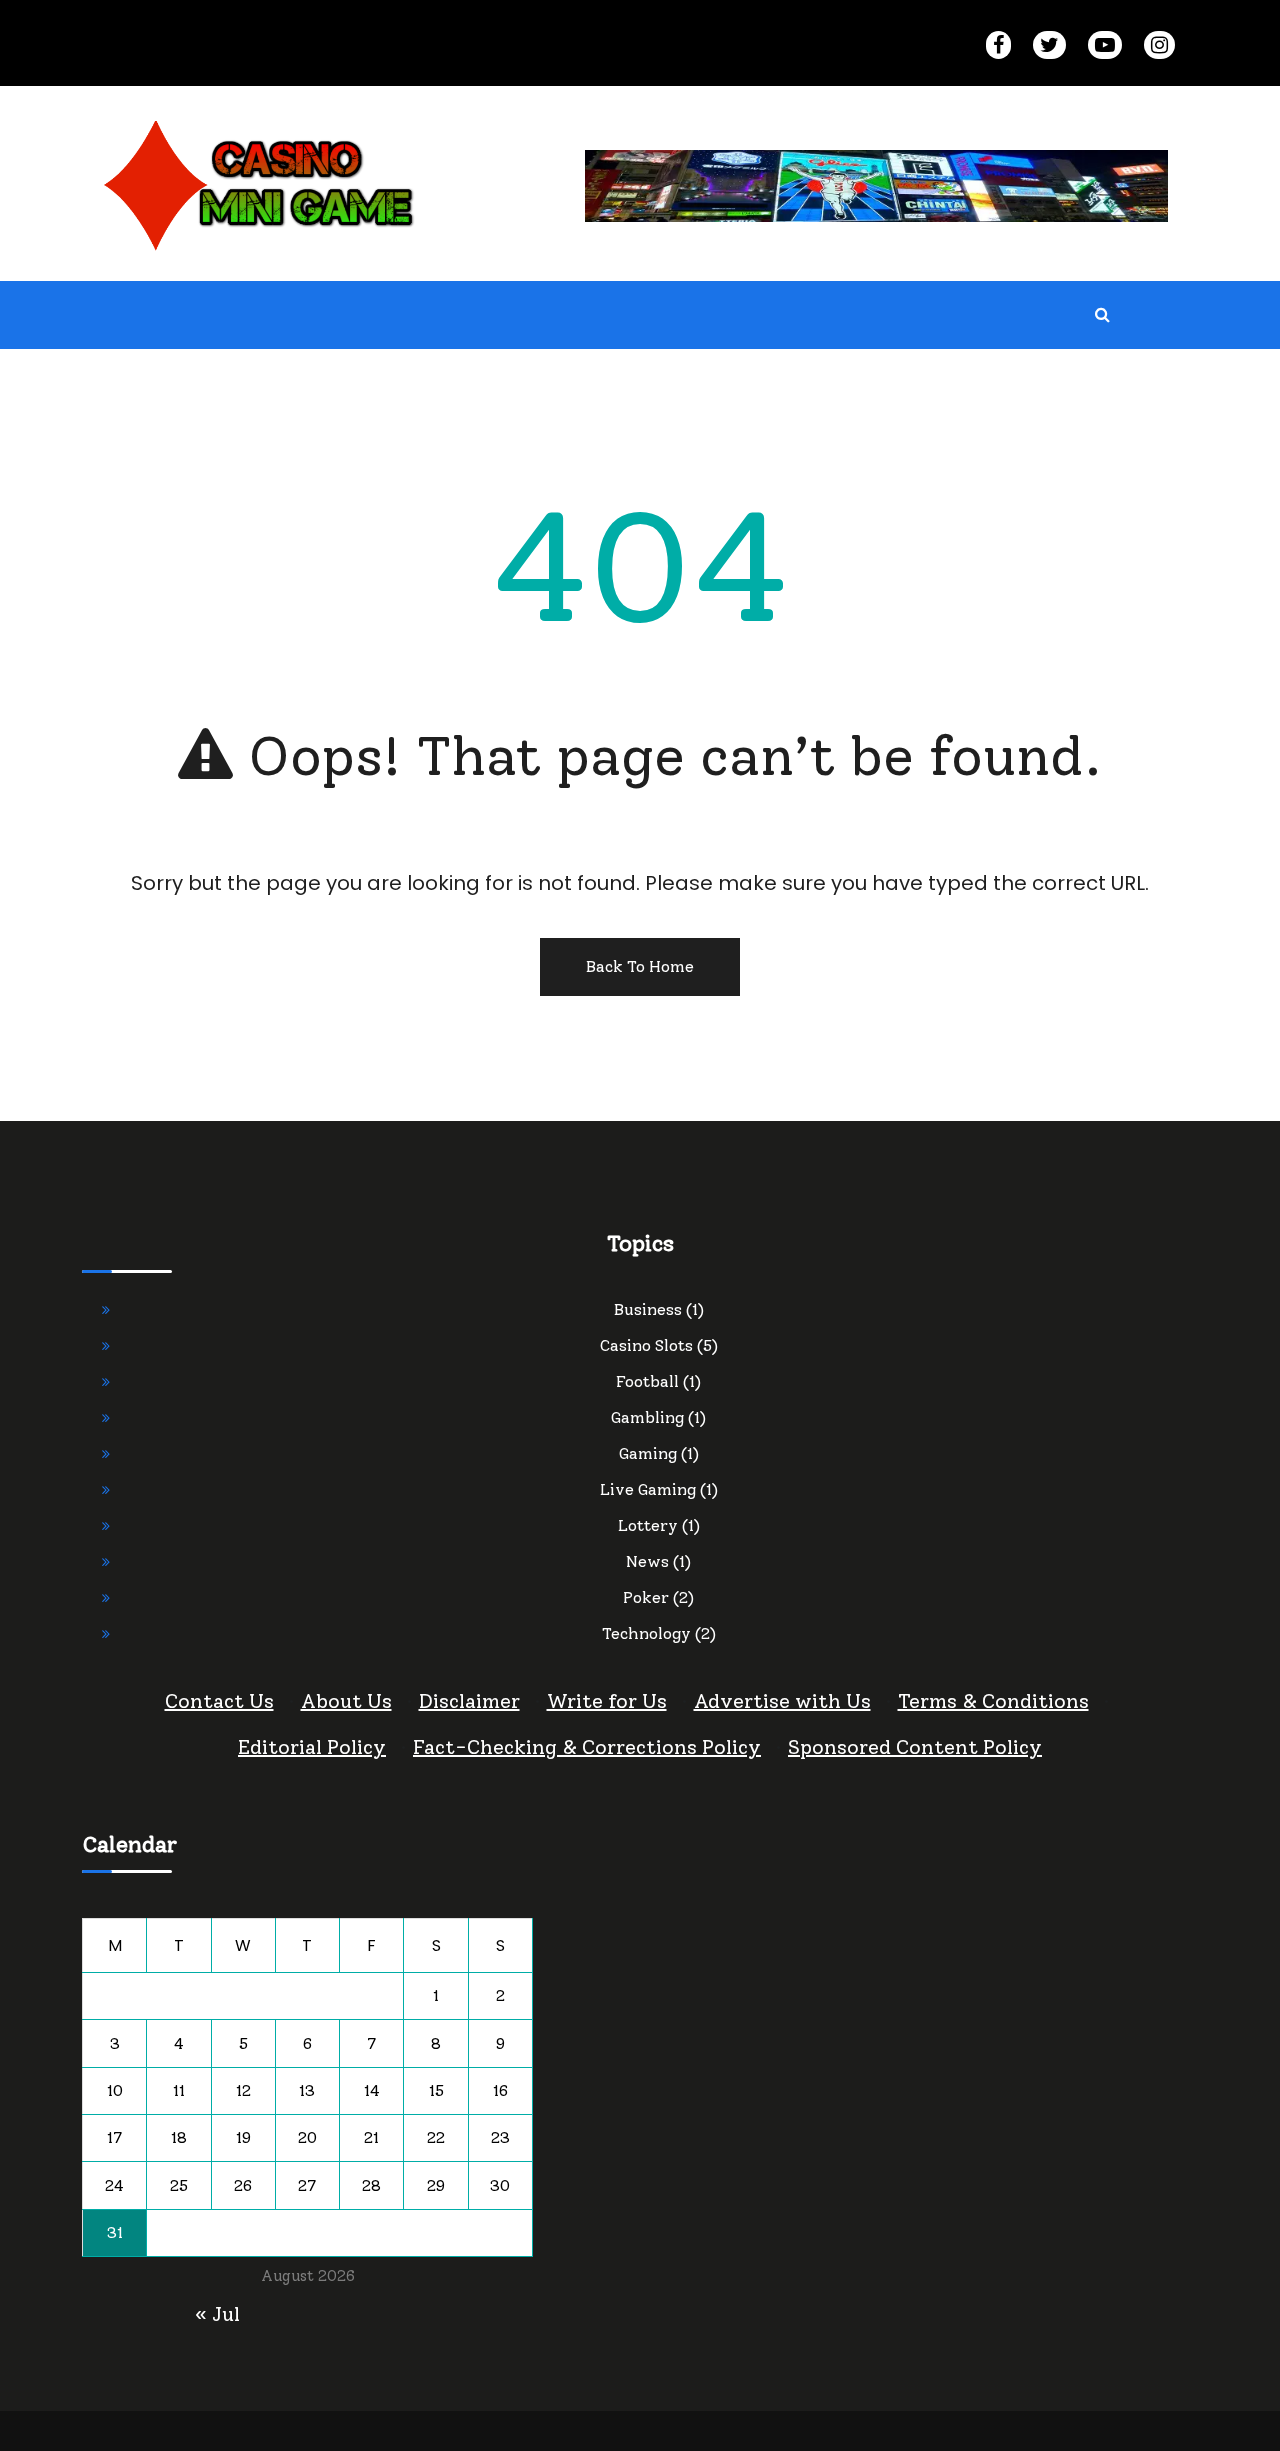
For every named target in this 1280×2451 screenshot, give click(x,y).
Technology (646, 1633)
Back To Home (640, 966)
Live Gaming (648, 1489)
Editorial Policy (312, 1747)
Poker (646, 1597)
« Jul (217, 2314)
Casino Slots (646, 1345)
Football (647, 1381)
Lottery (648, 1525)
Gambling (647, 1417)
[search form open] (1103, 315)
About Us (346, 1701)
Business (648, 1309)
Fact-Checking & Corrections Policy (587, 1747)
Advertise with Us (782, 1701)
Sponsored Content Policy (915, 1747)
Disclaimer (469, 1701)
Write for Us (607, 1701)
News (647, 1561)
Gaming (648, 1453)
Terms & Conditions (993, 1701)
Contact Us (219, 1701)
